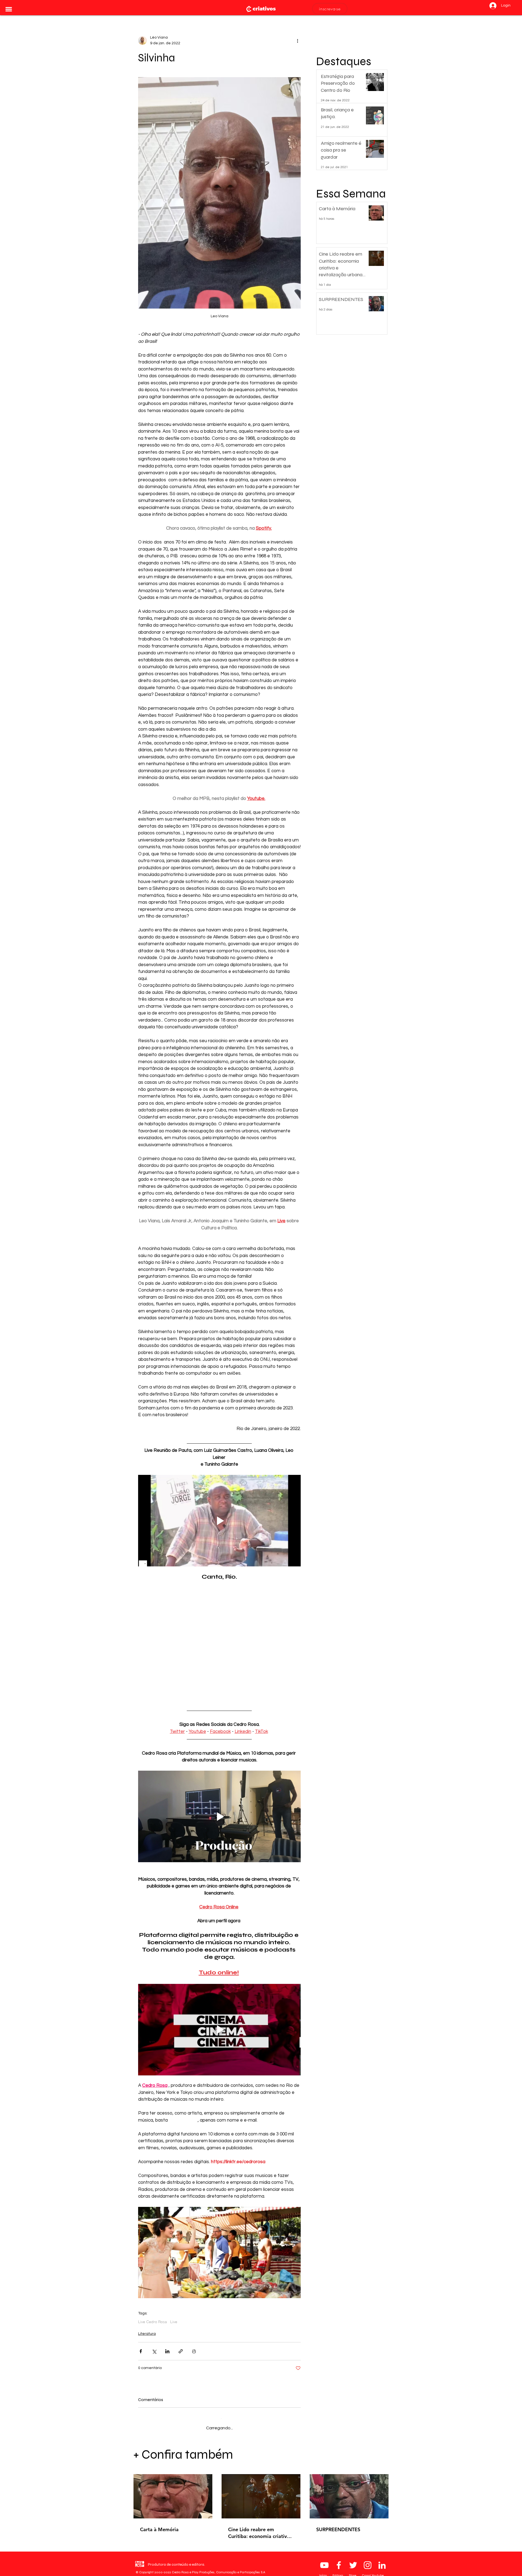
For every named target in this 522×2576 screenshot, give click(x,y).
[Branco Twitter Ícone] (353, 2561)
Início (323, 2571)
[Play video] (219, 1521)
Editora (338, 2571)
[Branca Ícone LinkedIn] (382, 2561)
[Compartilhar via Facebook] (141, 2351)
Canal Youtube (373, 2571)
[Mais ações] (297, 40)
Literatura (147, 2334)
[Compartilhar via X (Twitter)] (154, 2351)
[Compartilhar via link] (181, 2351)
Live (174, 2322)
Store (353, 2571)
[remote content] (219, 1641)
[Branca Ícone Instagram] (368, 2561)
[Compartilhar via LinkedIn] (167, 2351)
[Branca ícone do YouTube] (324, 2561)
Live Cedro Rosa (153, 2322)
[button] (9, 9)
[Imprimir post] (194, 2351)
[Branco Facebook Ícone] (339, 2561)
